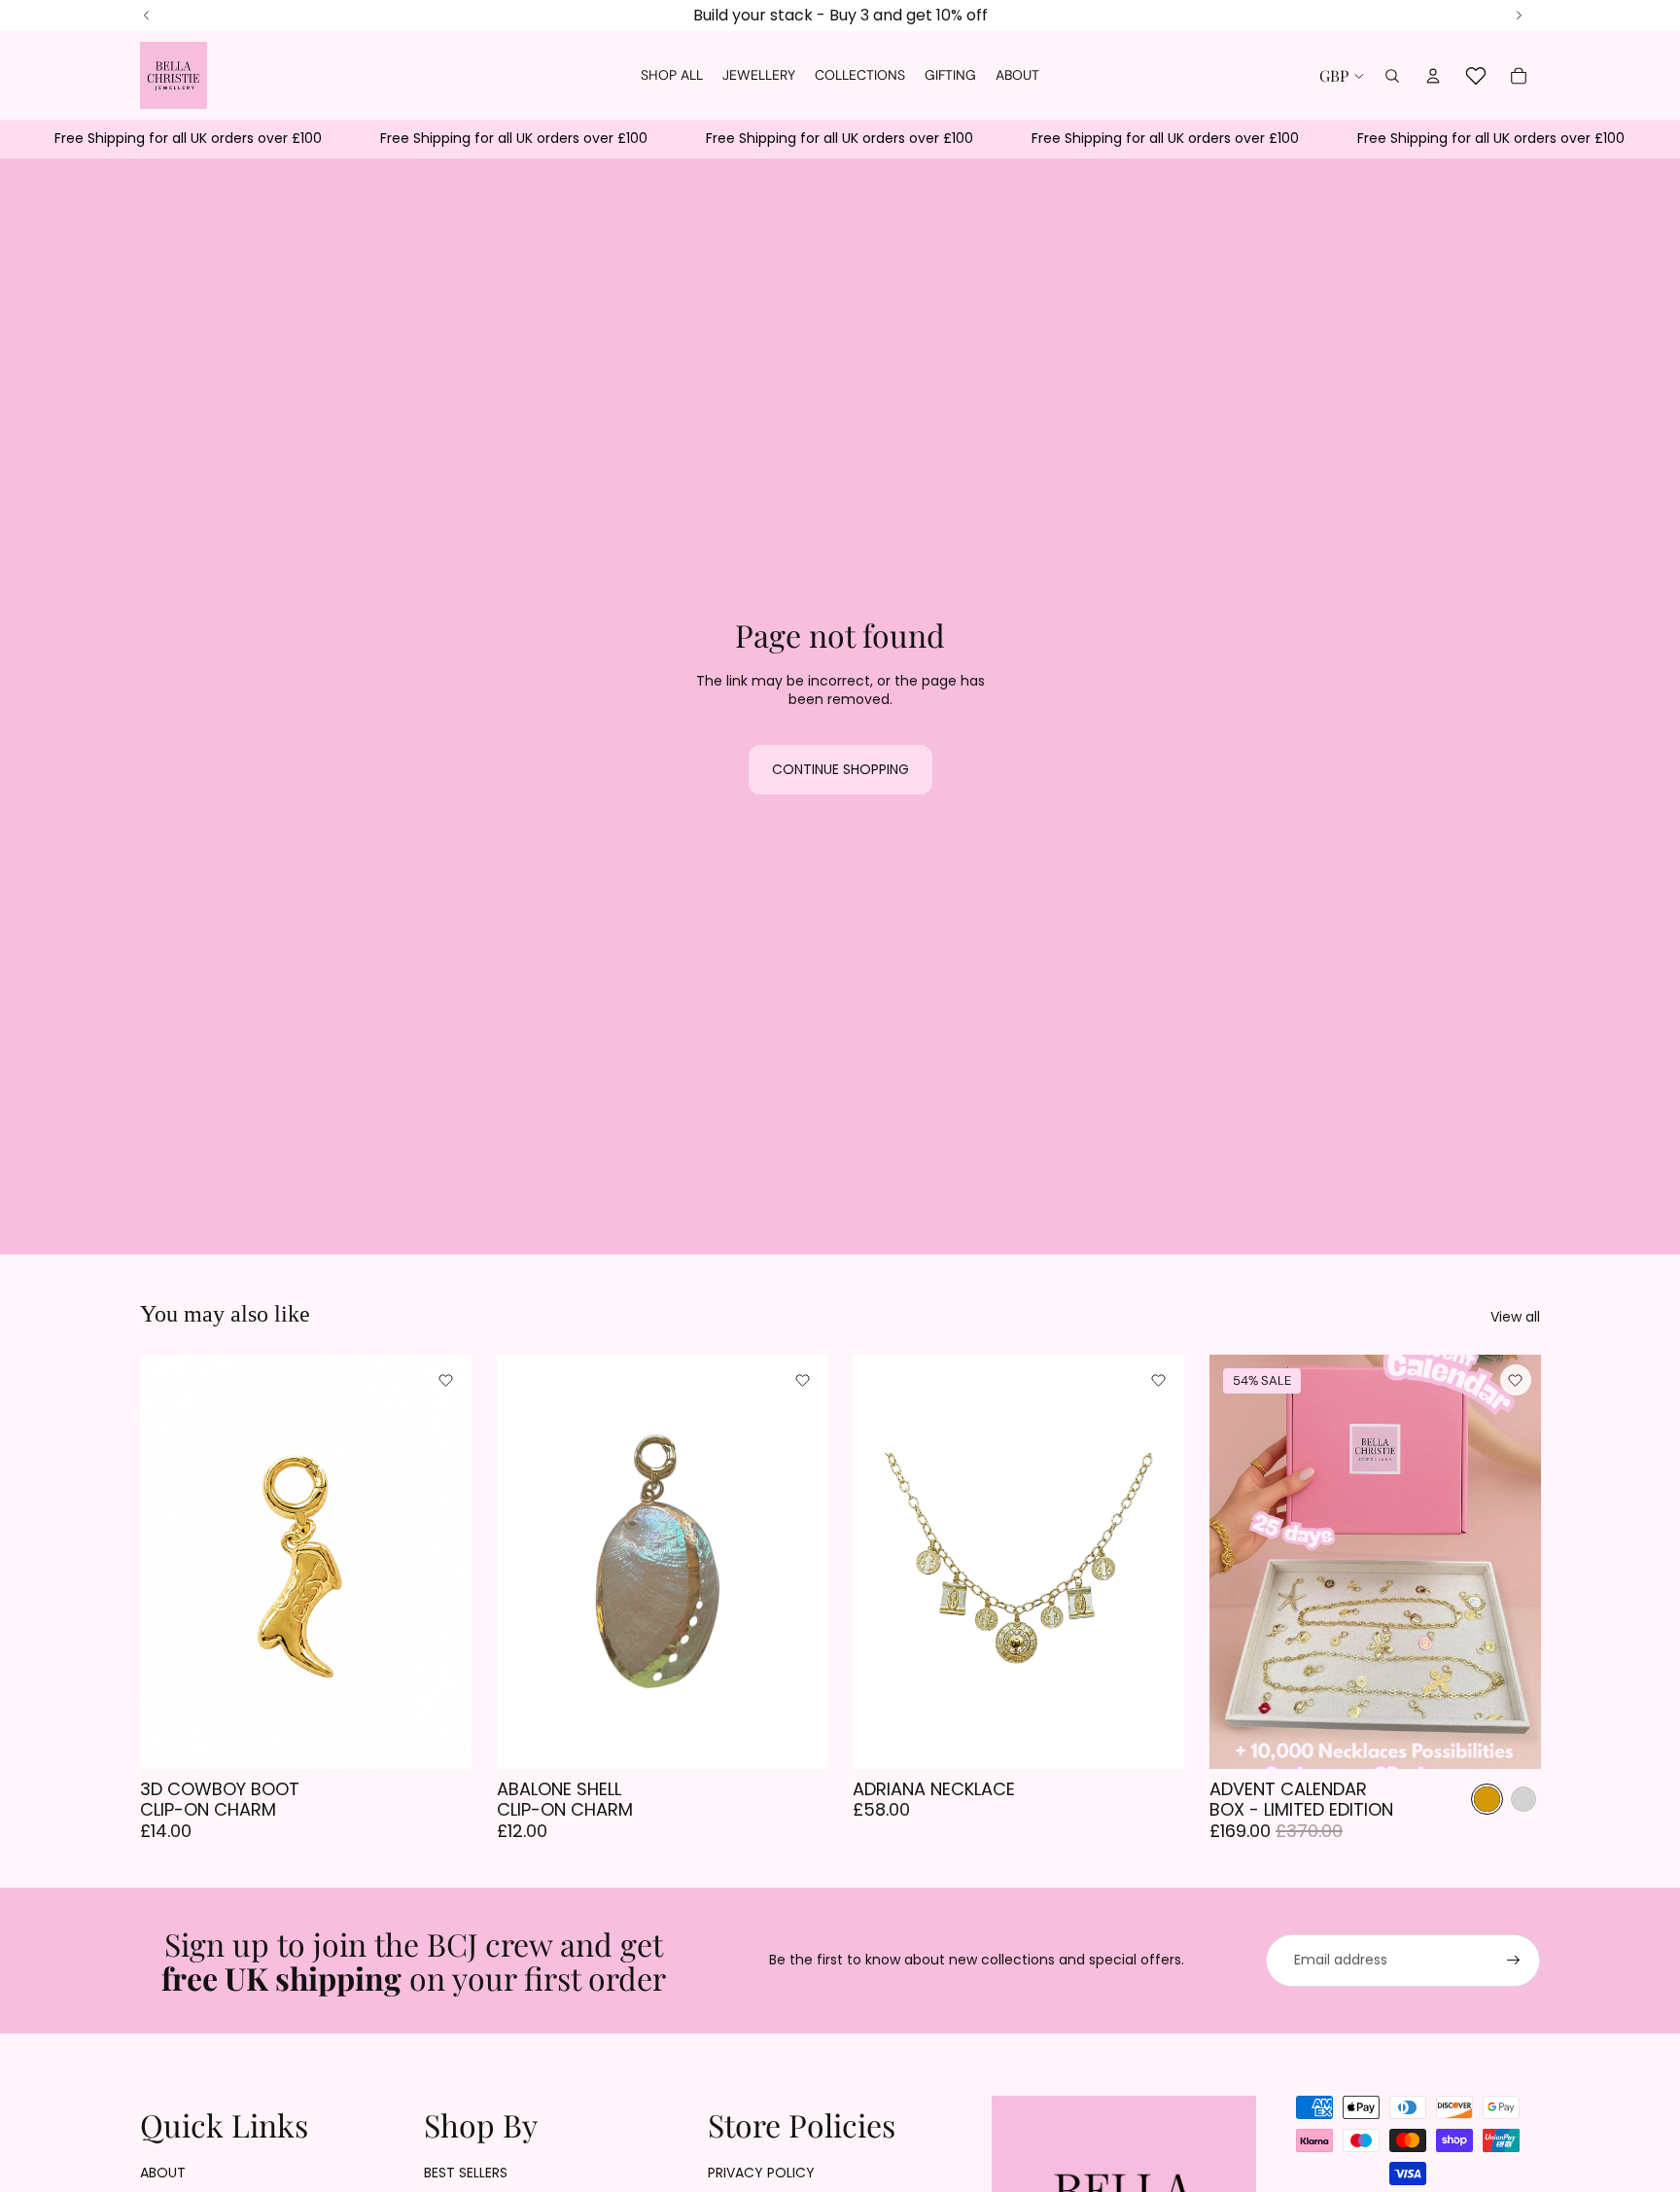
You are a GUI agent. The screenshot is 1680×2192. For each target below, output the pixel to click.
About (163, 2173)
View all (1515, 1317)
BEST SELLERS (466, 2173)
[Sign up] (1514, 1961)
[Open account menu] (1433, 76)
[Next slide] (1155, 1561)
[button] (446, 1380)
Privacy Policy (761, 2173)
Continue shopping (840, 769)
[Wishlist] (1476, 76)
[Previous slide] (882, 1561)
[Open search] (1392, 76)
